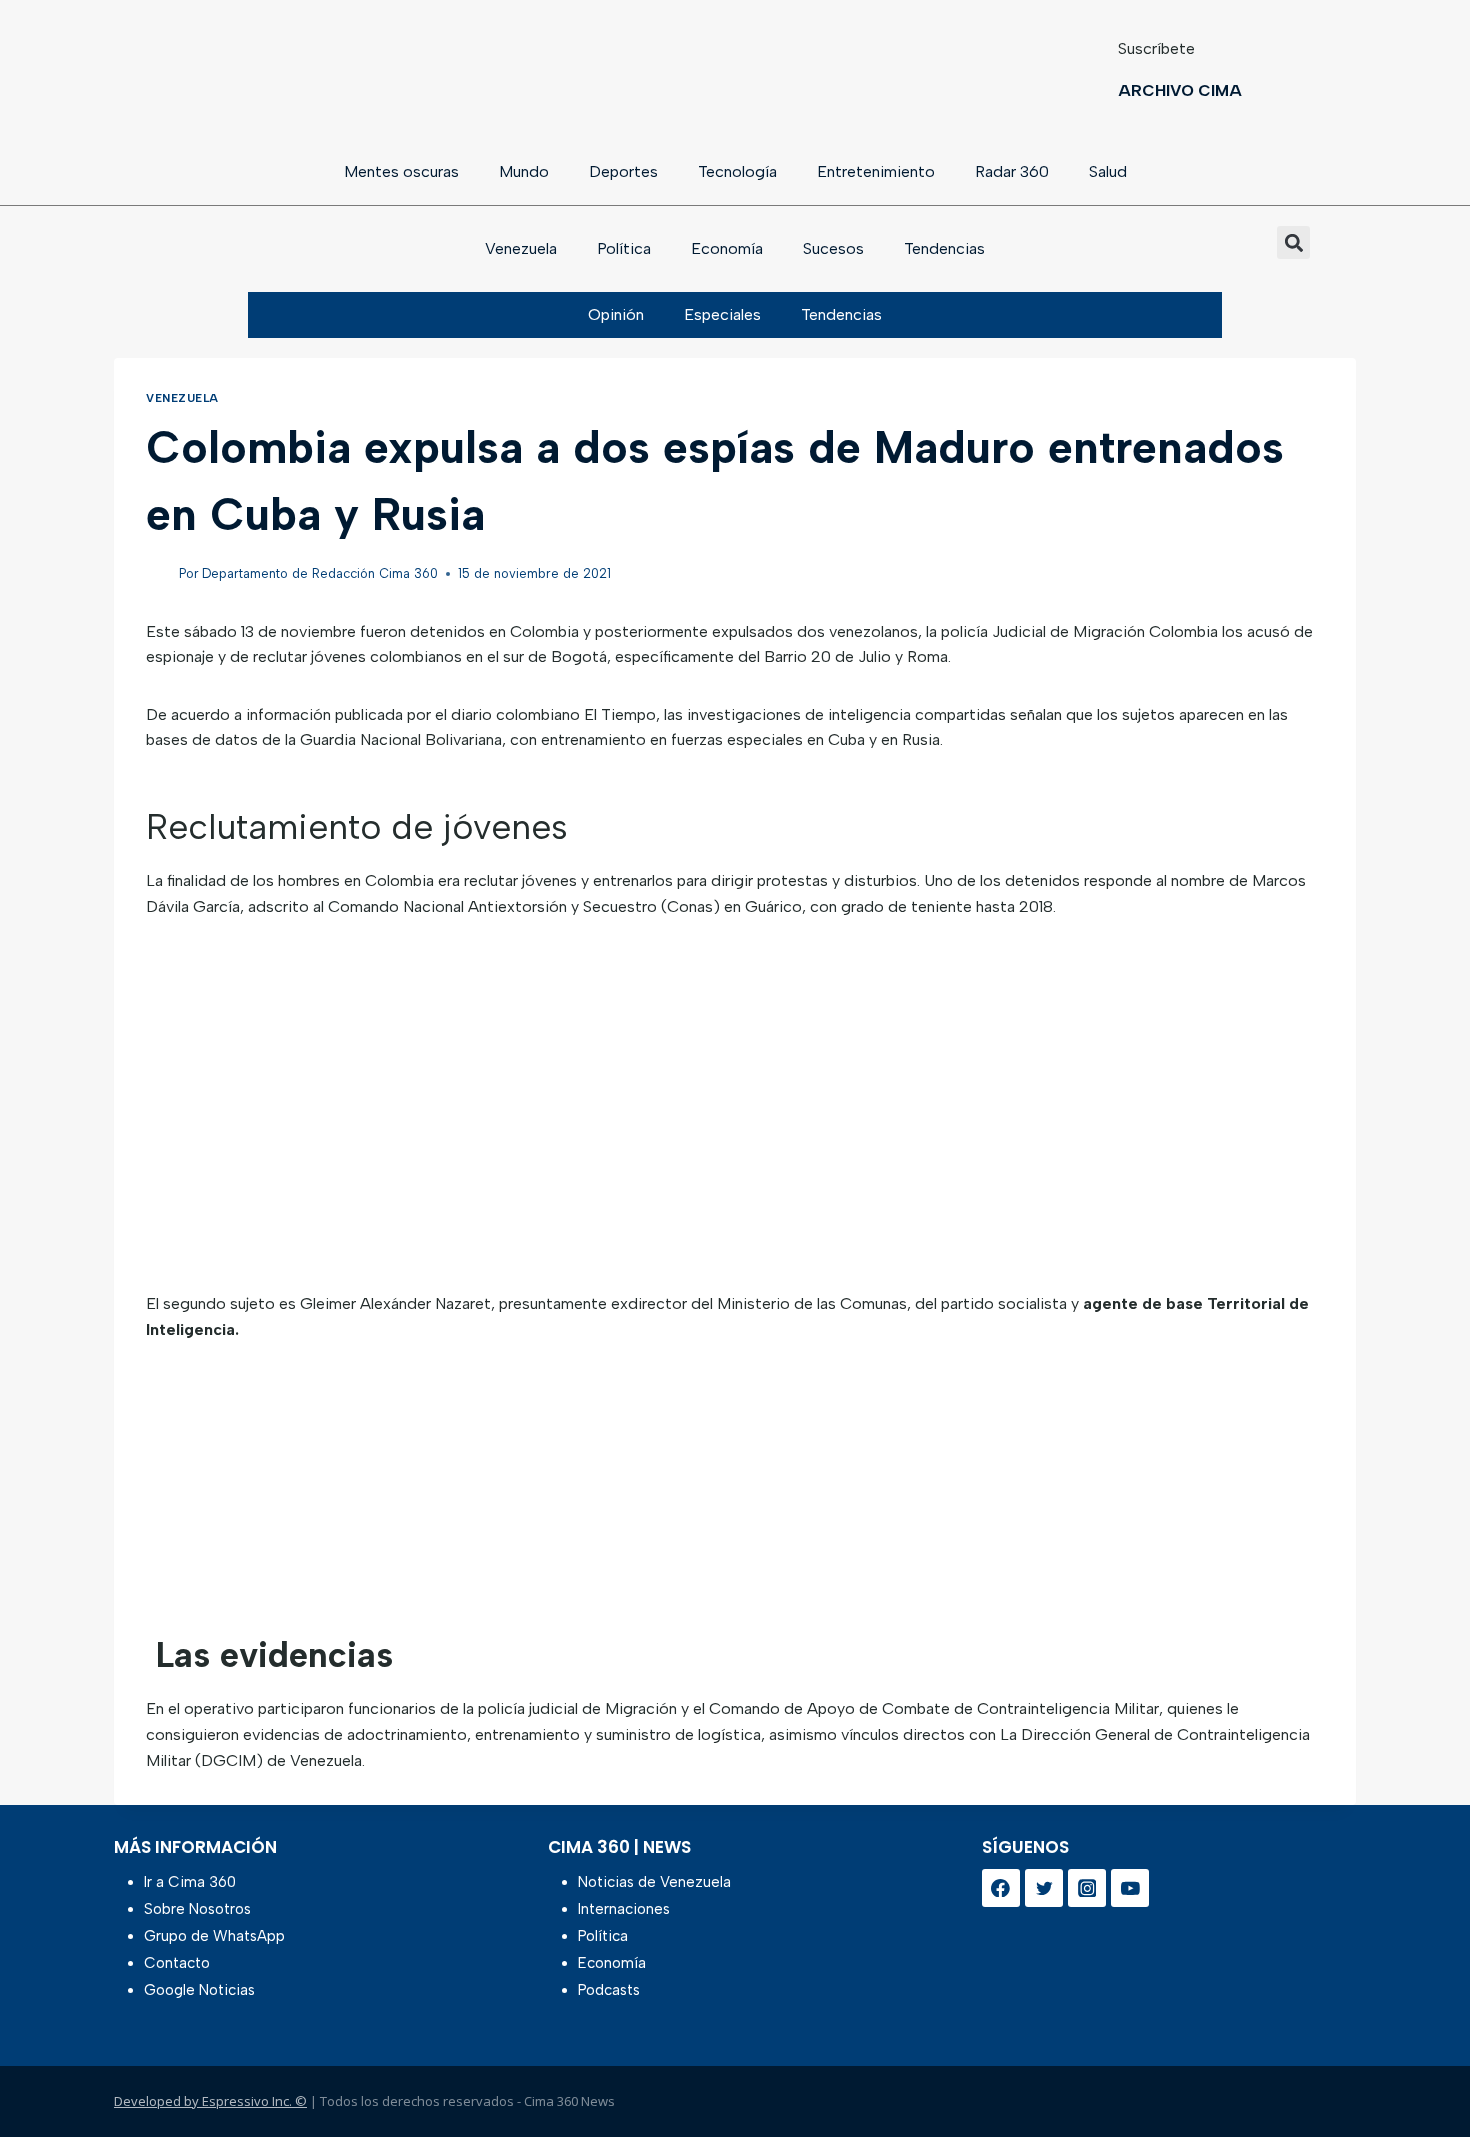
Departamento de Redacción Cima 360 (320, 573)
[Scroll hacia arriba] (1422, 2069)
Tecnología (737, 171)
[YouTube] (1130, 1888)
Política (624, 248)
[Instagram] (1087, 1888)
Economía (727, 248)
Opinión (616, 314)
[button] (1293, 242)
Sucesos (833, 248)
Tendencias (944, 248)
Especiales (722, 314)
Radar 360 (1012, 171)
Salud (1108, 171)
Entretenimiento (876, 171)
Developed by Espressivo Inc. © (210, 2101)
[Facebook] (1001, 1888)
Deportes (623, 171)
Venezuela (521, 248)
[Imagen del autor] (158, 574)
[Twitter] (1044, 1888)
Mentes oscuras (401, 171)
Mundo (524, 171)
